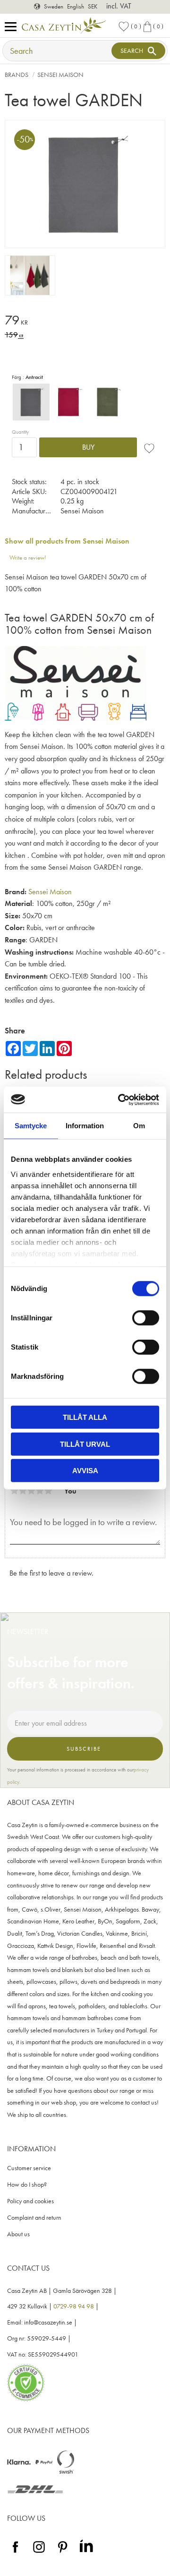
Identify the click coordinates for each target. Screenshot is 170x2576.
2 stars (23, 1491)
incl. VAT (119, 6)
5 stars (48, 1491)
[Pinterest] (63, 2553)
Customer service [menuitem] (29, 2168)
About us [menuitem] (18, 2234)
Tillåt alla (85, 1417)
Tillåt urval (85, 1444)
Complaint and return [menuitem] (34, 2218)
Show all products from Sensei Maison (67, 541)
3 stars (31, 1491)
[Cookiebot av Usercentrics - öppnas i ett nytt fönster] (120, 1099)
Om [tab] (139, 1126)
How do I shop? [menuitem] (27, 2185)
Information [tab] (85, 1126)
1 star (14, 1491)
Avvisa (85, 1471)
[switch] (146, 1318)
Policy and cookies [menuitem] (30, 2201)
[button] (13, 27)
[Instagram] (39, 2553)
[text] (85, 322)
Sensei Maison (50, 892)
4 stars (40, 1491)
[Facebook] (15, 2553)
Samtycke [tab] (31, 1126)
